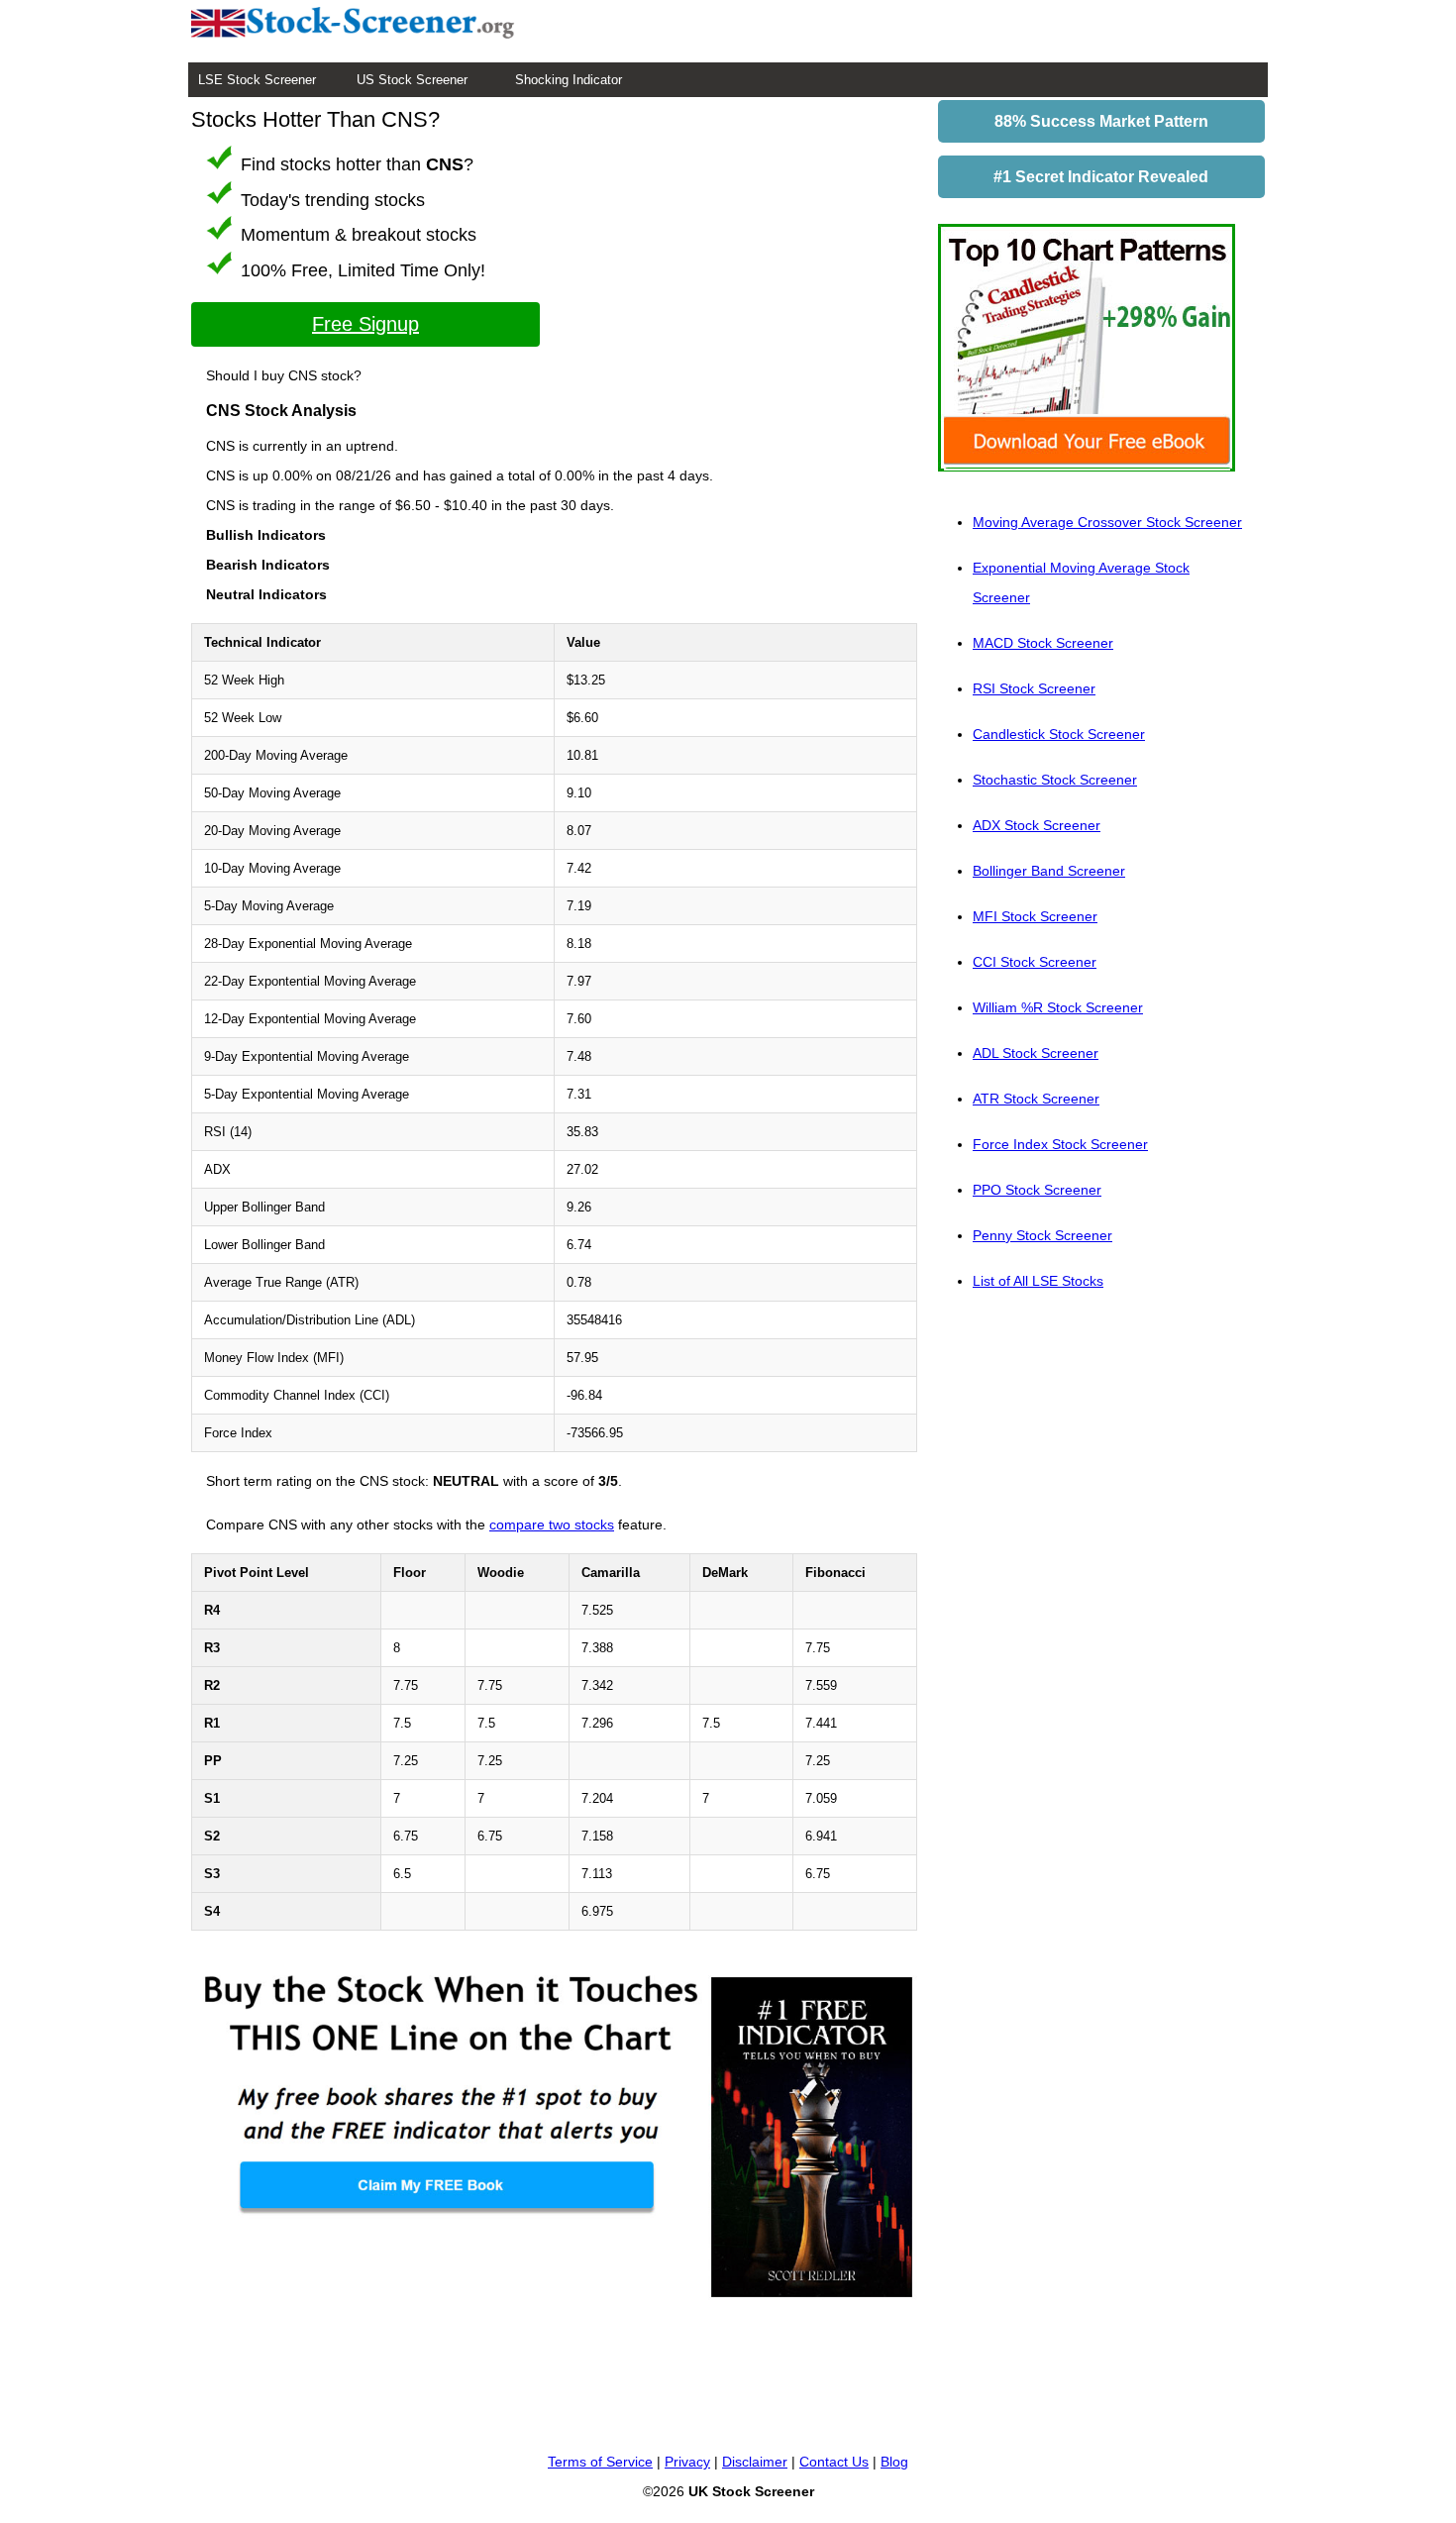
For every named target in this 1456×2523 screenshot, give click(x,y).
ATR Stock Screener (1036, 1099)
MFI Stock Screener (1035, 916)
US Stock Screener (412, 80)
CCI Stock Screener (1035, 962)
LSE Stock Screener (257, 80)
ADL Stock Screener (1036, 1053)
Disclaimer (755, 2462)
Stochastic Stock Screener (1055, 780)
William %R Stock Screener (1058, 1007)
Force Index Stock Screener (1060, 1144)
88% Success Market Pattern (1101, 121)
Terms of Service (600, 2462)
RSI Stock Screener (1034, 688)
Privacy (687, 2462)
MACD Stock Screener (1043, 643)
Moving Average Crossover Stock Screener (1107, 522)
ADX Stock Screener (1037, 825)
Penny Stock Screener (1042, 1235)
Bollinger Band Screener (1049, 871)
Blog (894, 2462)
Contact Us (834, 2462)
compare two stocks (552, 1524)
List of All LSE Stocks (1038, 1281)
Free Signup (365, 324)
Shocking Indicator (569, 80)
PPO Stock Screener (1037, 1190)
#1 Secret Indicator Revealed (1101, 177)
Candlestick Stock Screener (1059, 734)
